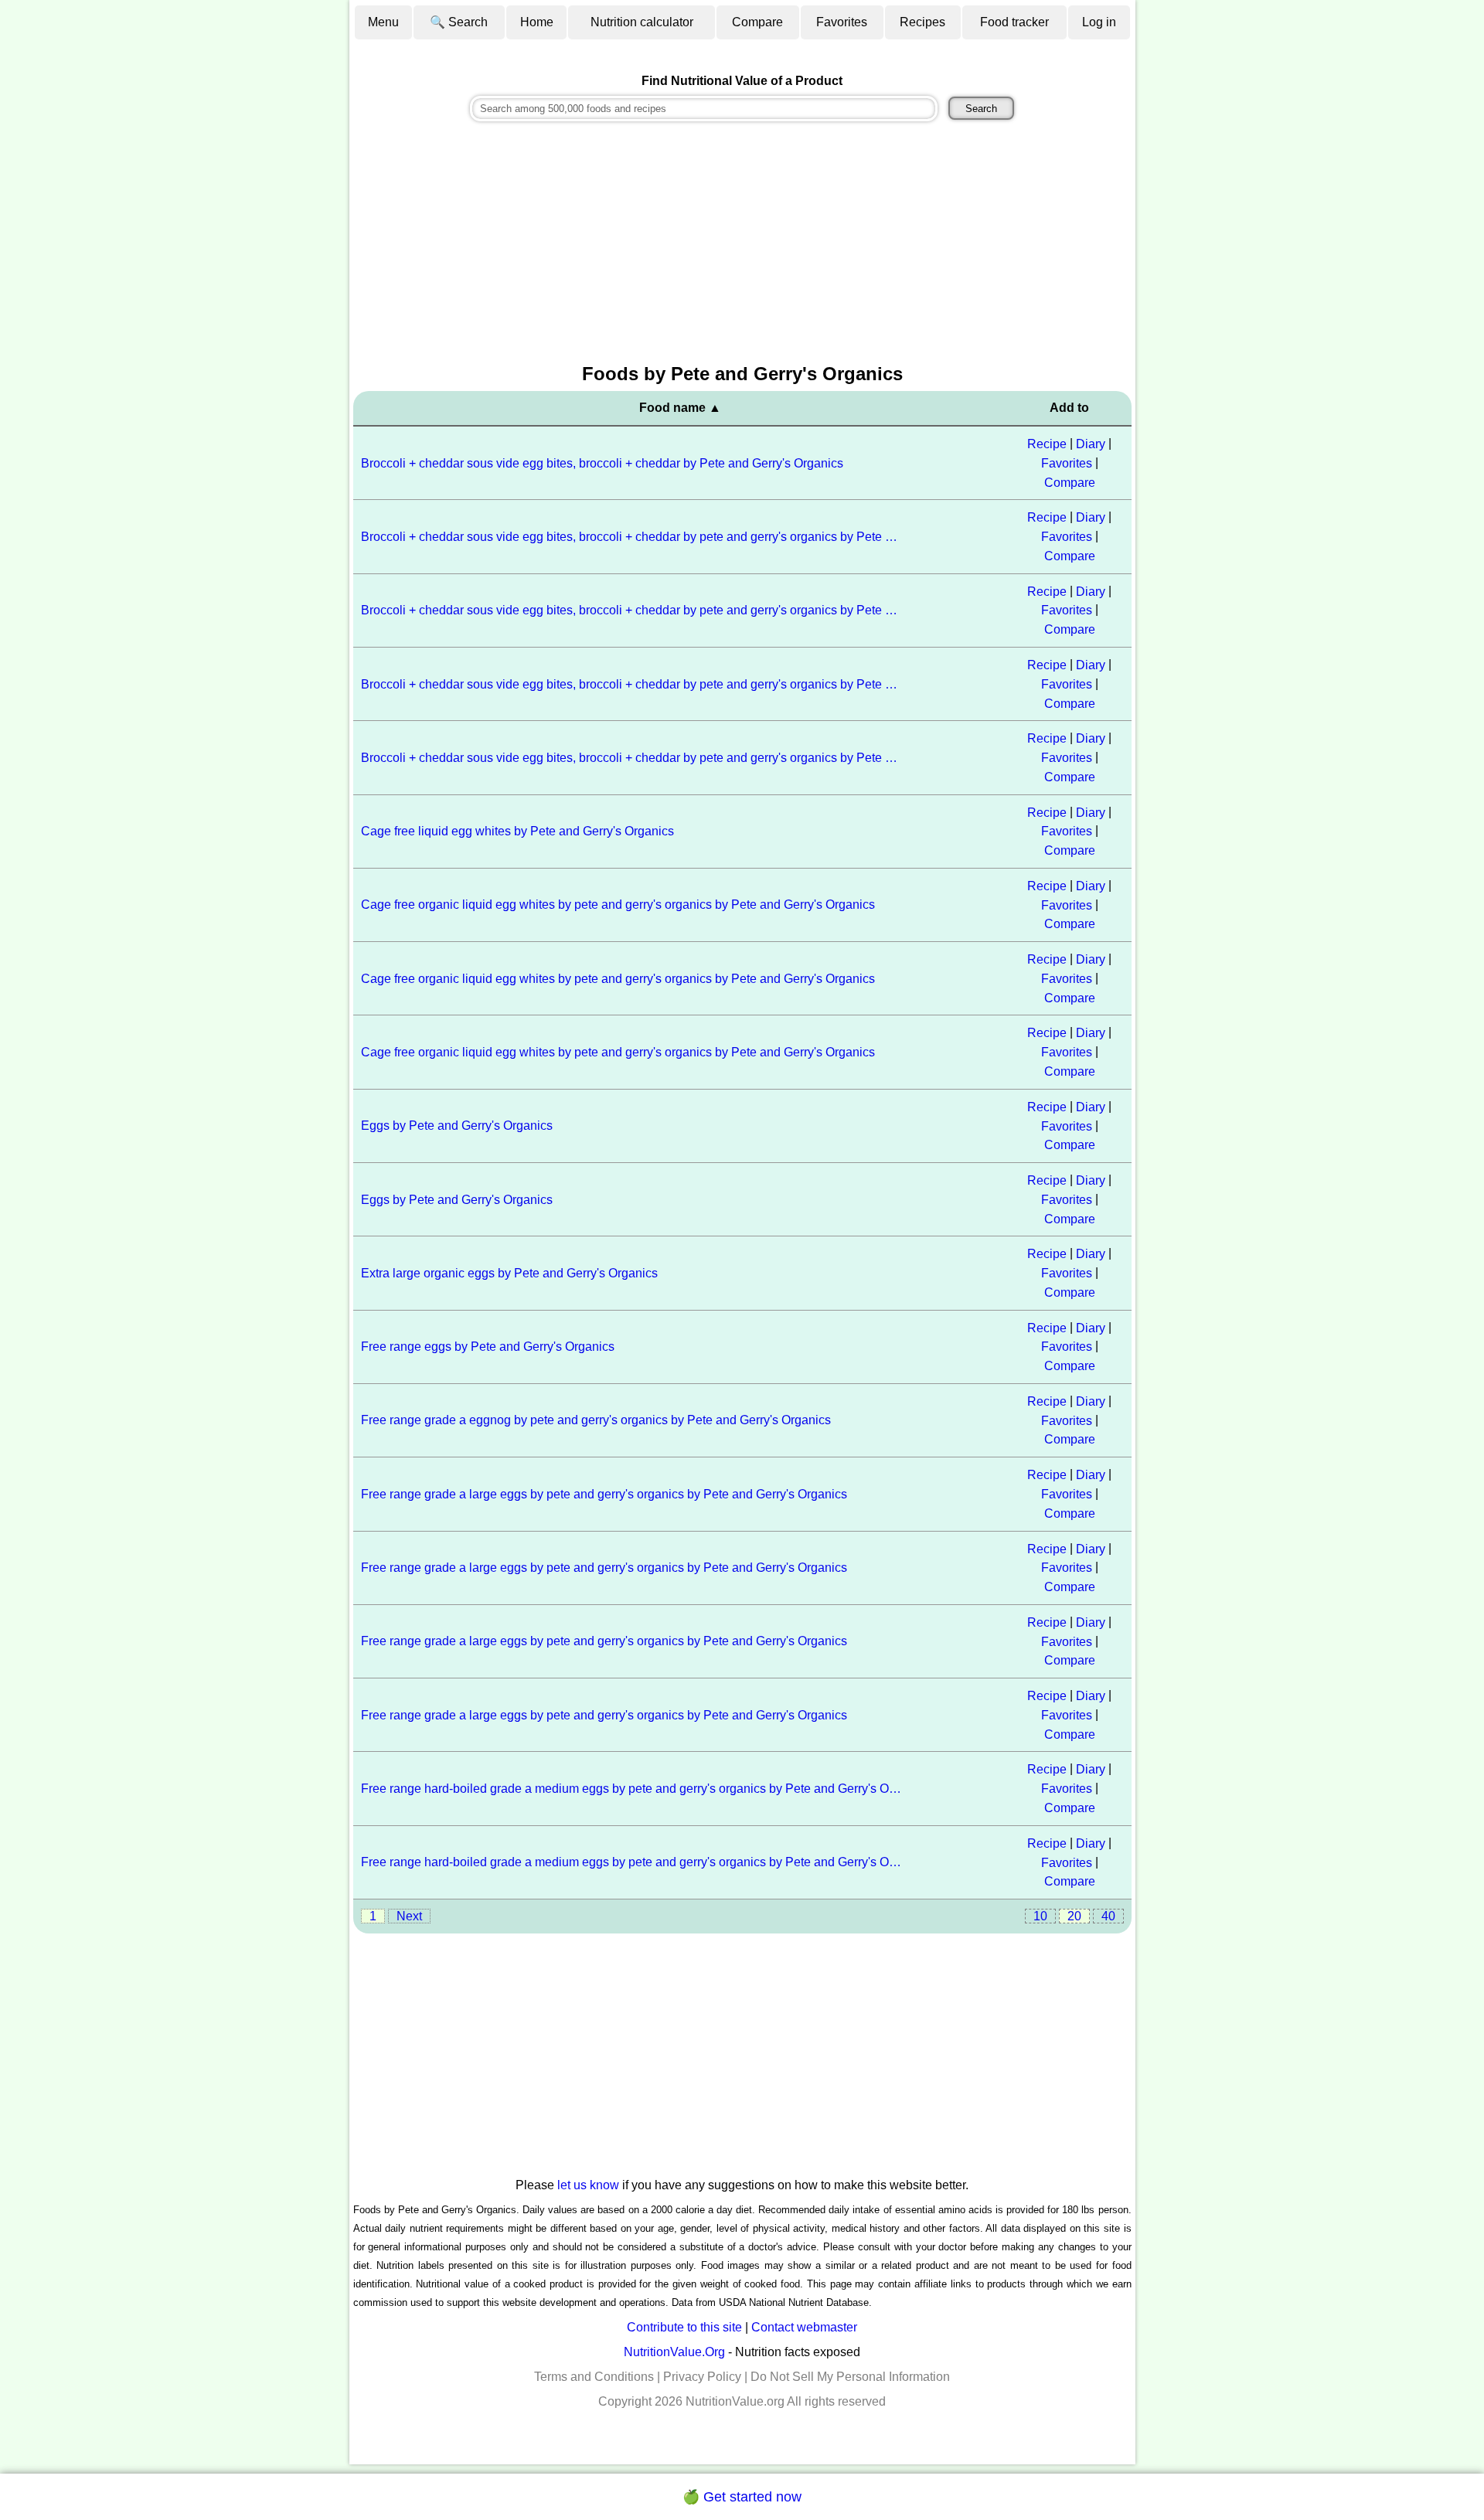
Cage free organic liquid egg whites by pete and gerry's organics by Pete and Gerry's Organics (618, 905)
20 (1074, 1916)
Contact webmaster (804, 2327)
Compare (757, 22)
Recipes (922, 22)
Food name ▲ (680, 408)
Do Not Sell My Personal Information (850, 2377)
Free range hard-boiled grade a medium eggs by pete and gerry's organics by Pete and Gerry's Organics (633, 1789)
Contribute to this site (684, 2327)
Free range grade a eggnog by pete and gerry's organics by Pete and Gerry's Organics (596, 1420)
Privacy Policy (702, 2377)
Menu (383, 22)
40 (1108, 1916)
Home (537, 22)
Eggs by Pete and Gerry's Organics (457, 1126)
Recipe (1047, 444)
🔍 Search (459, 22)
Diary (1091, 444)
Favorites (842, 22)
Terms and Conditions (594, 2377)
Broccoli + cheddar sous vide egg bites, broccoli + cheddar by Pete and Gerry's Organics (602, 463)
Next (409, 1916)
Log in (1099, 22)
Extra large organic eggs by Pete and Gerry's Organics (509, 1273)
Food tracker (1014, 22)
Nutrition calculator (642, 22)
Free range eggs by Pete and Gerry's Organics (488, 1347)
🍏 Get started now (742, 2497)
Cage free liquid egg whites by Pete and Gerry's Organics (517, 831)
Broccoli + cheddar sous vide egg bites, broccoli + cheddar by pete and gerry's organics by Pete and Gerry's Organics (633, 537)
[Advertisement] (742, 244)
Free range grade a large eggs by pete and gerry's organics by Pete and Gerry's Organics (604, 1494)
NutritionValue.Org (674, 2352)
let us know (588, 2185)
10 (1040, 1916)
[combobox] (703, 109)
